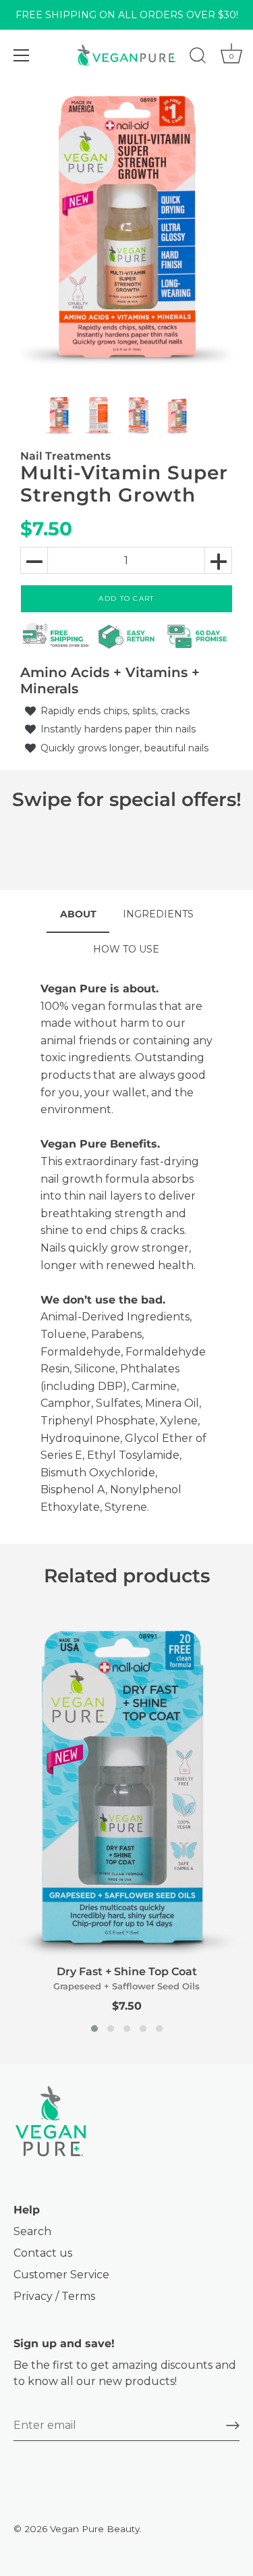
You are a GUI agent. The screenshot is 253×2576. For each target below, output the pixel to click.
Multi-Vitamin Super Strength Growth (124, 484)
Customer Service (61, 2275)
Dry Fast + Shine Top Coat (127, 1971)
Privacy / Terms (54, 2296)
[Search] (198, 57)
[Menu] (22, 55)
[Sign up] (233, 2425)
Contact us (43, 2253)
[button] (94, 2029)
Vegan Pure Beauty (95, 2529)
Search (32, 2231)
